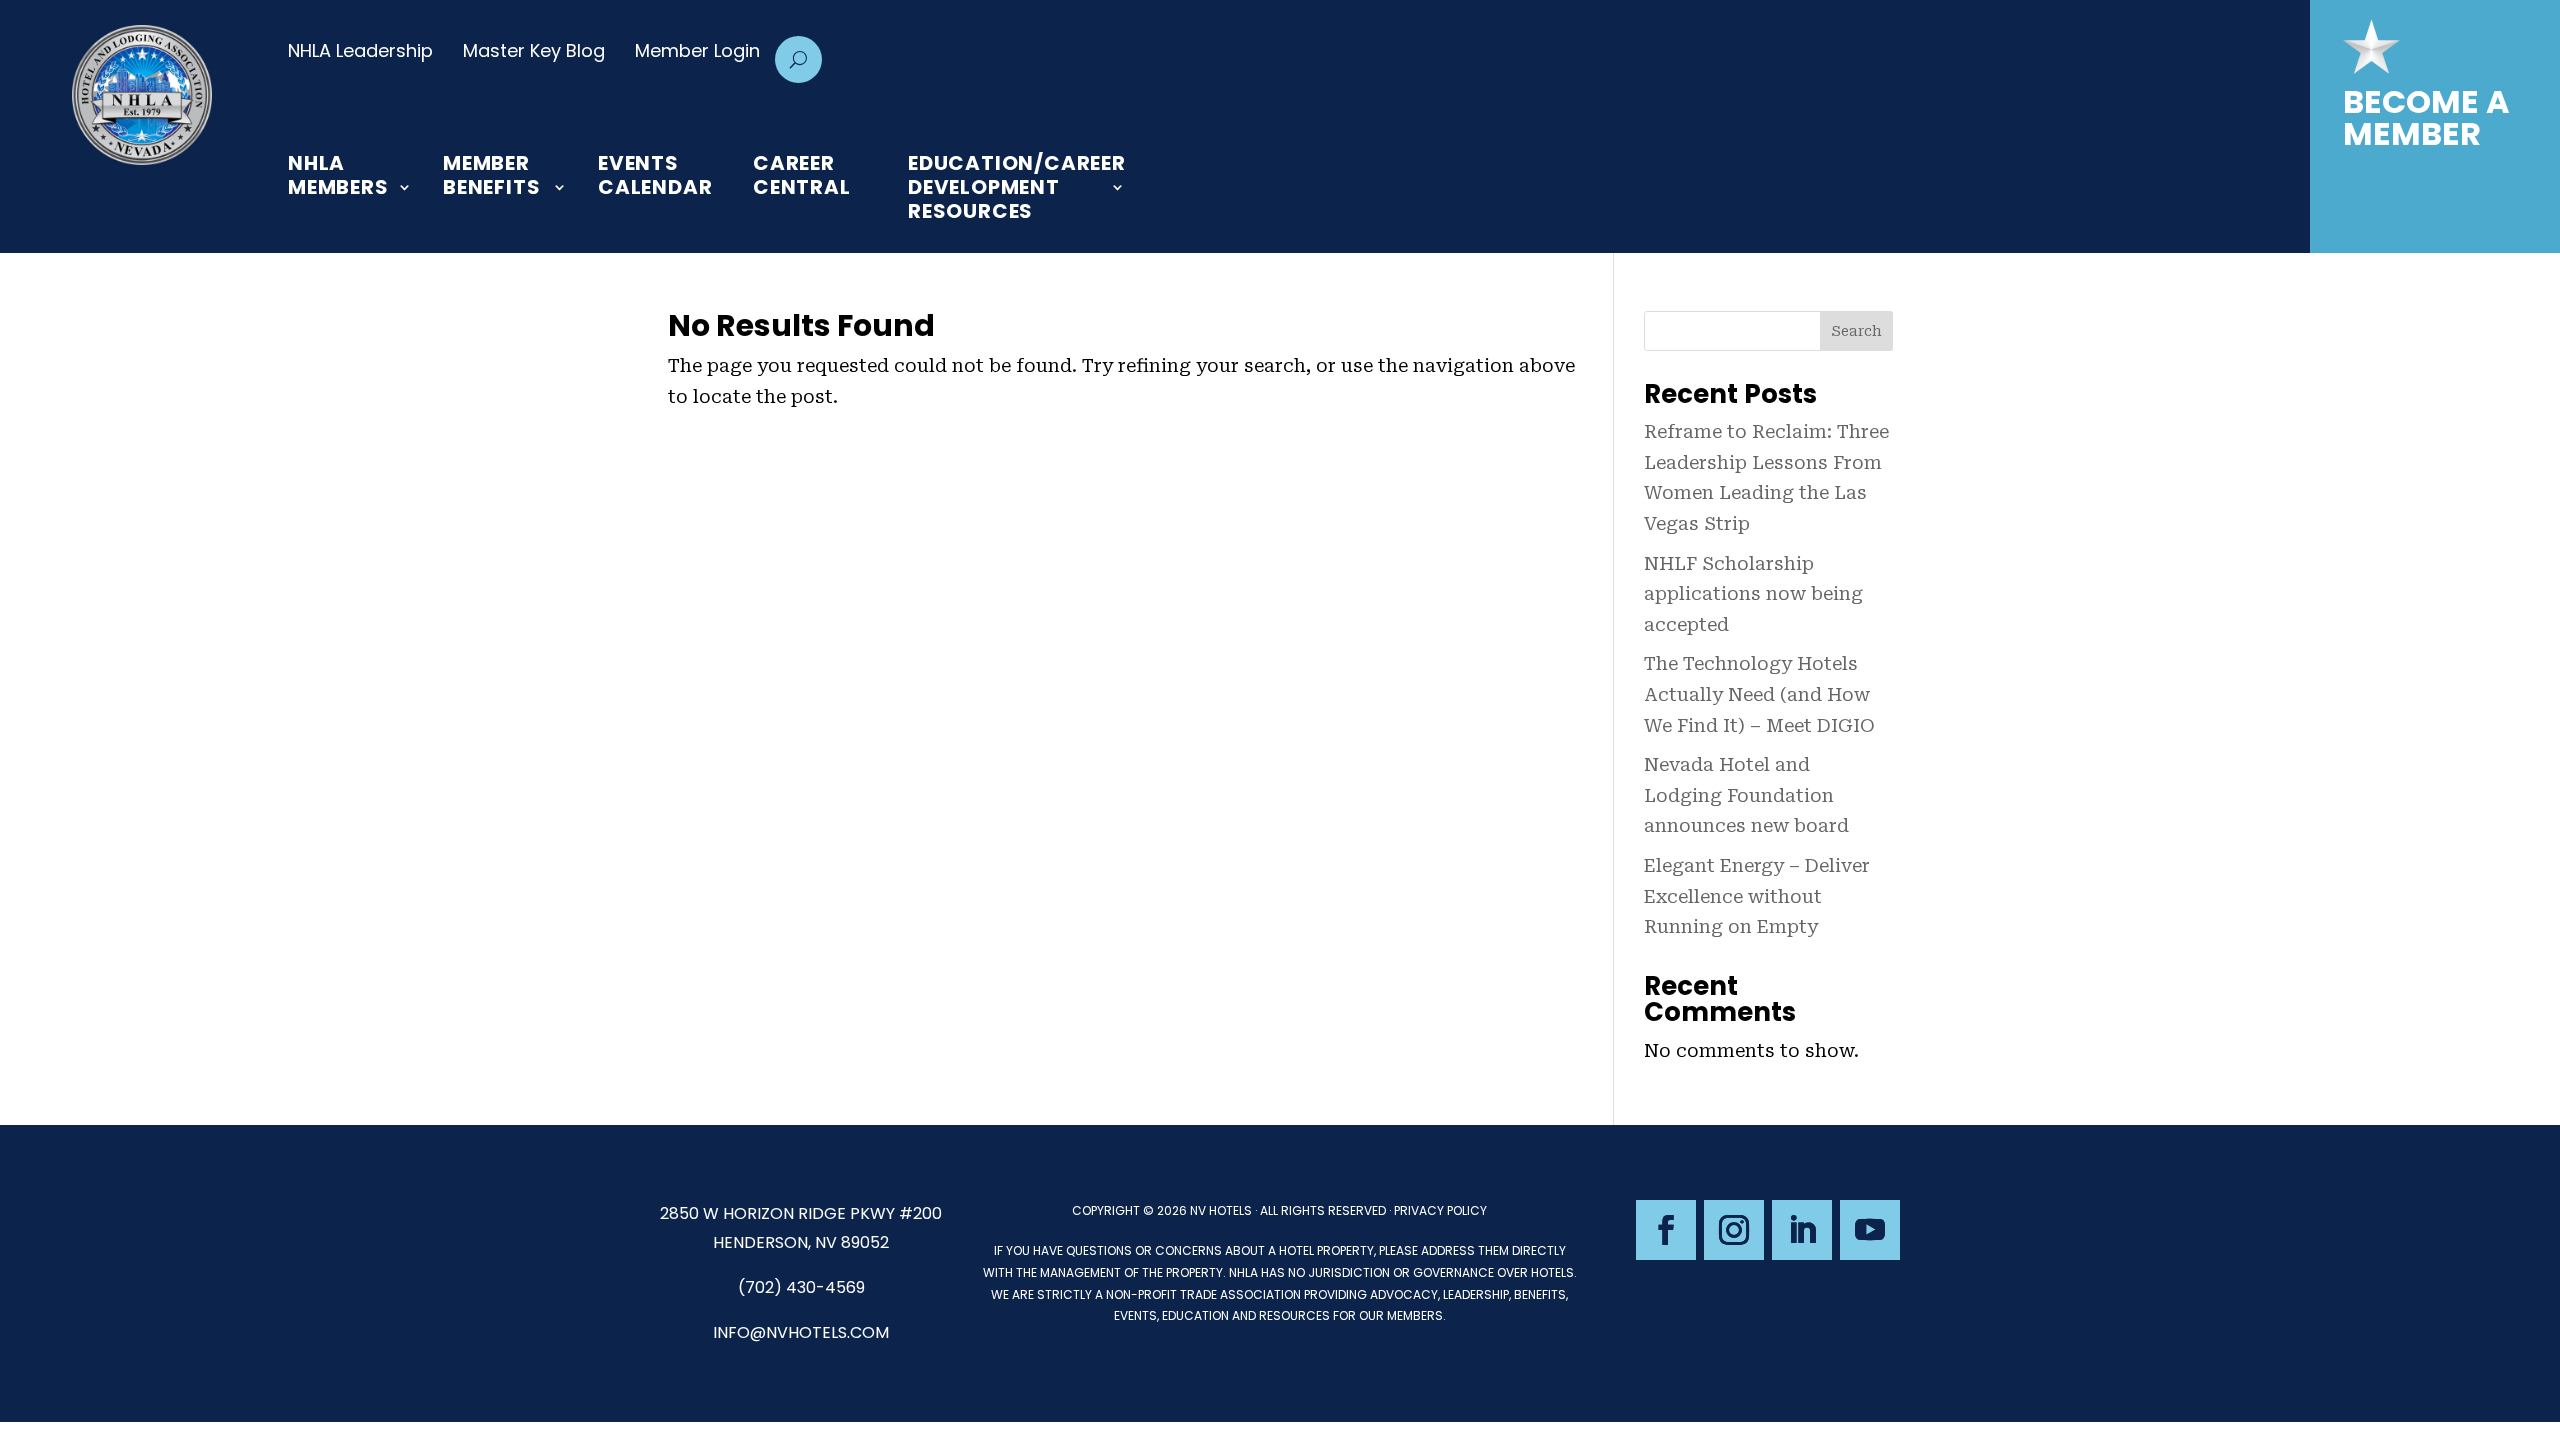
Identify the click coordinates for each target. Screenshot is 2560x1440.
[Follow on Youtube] (1870, 1230)
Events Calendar (655, 176)
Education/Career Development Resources (1017, 187)
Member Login (697, 51)
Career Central (802, 176)
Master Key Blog (534, 51)
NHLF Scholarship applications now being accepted (1753, 594)
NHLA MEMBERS (338, 176)
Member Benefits (491, 176)
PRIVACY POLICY (1440, 1210)
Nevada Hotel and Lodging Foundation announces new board (1746, 795)
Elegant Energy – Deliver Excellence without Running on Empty (1757, 896)
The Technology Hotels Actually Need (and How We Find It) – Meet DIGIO (1759, 694)
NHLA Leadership (360, 51)
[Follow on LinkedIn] (1802, 1230)
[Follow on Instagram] (1734, 1230)
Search (1856, 331)
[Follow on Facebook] (1666, 1230)
